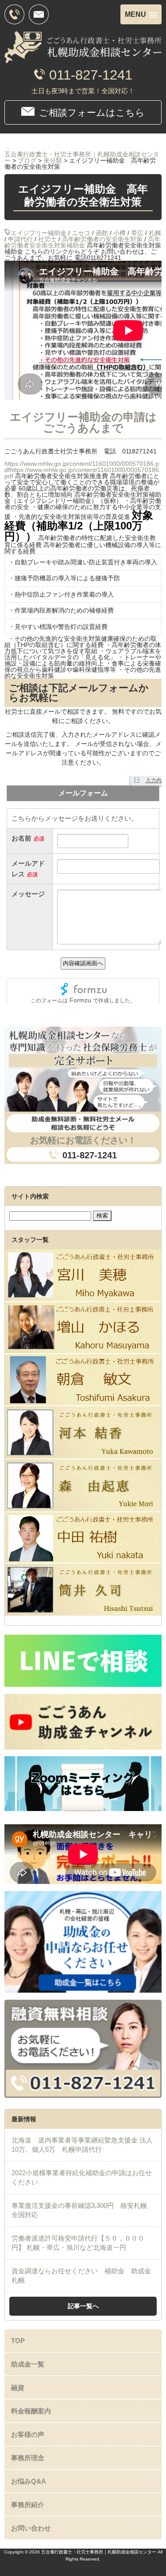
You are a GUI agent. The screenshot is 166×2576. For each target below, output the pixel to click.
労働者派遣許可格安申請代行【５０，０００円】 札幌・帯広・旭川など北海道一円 (78, 2243)
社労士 (47, 239)
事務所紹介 (28, 2505)
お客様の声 (28, 2434)
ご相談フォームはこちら (92, 112)
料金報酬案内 (31, 2411)
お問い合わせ (31, 2528)
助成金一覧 (28, 2364)
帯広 (137, 233)
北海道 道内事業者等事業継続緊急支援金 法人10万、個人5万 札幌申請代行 (82, 2145)
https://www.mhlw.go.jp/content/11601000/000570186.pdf (83, 473)
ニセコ (81, 233)
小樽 (120, 233)
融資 (18, 2388)
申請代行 (20, 239)
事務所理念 (28, 2458)
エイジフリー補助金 (39, 233)
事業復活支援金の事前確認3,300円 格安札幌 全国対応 (83, 2210)
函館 (102, 233)
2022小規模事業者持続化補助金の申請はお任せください (82, 2177)
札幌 (155, 233)
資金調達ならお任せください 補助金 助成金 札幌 (85, 2275)
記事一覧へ (83, 2306)
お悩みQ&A (29, 2481)
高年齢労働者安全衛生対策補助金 (82, 242)
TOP (18, 2341)
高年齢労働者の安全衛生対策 (102, 239)
